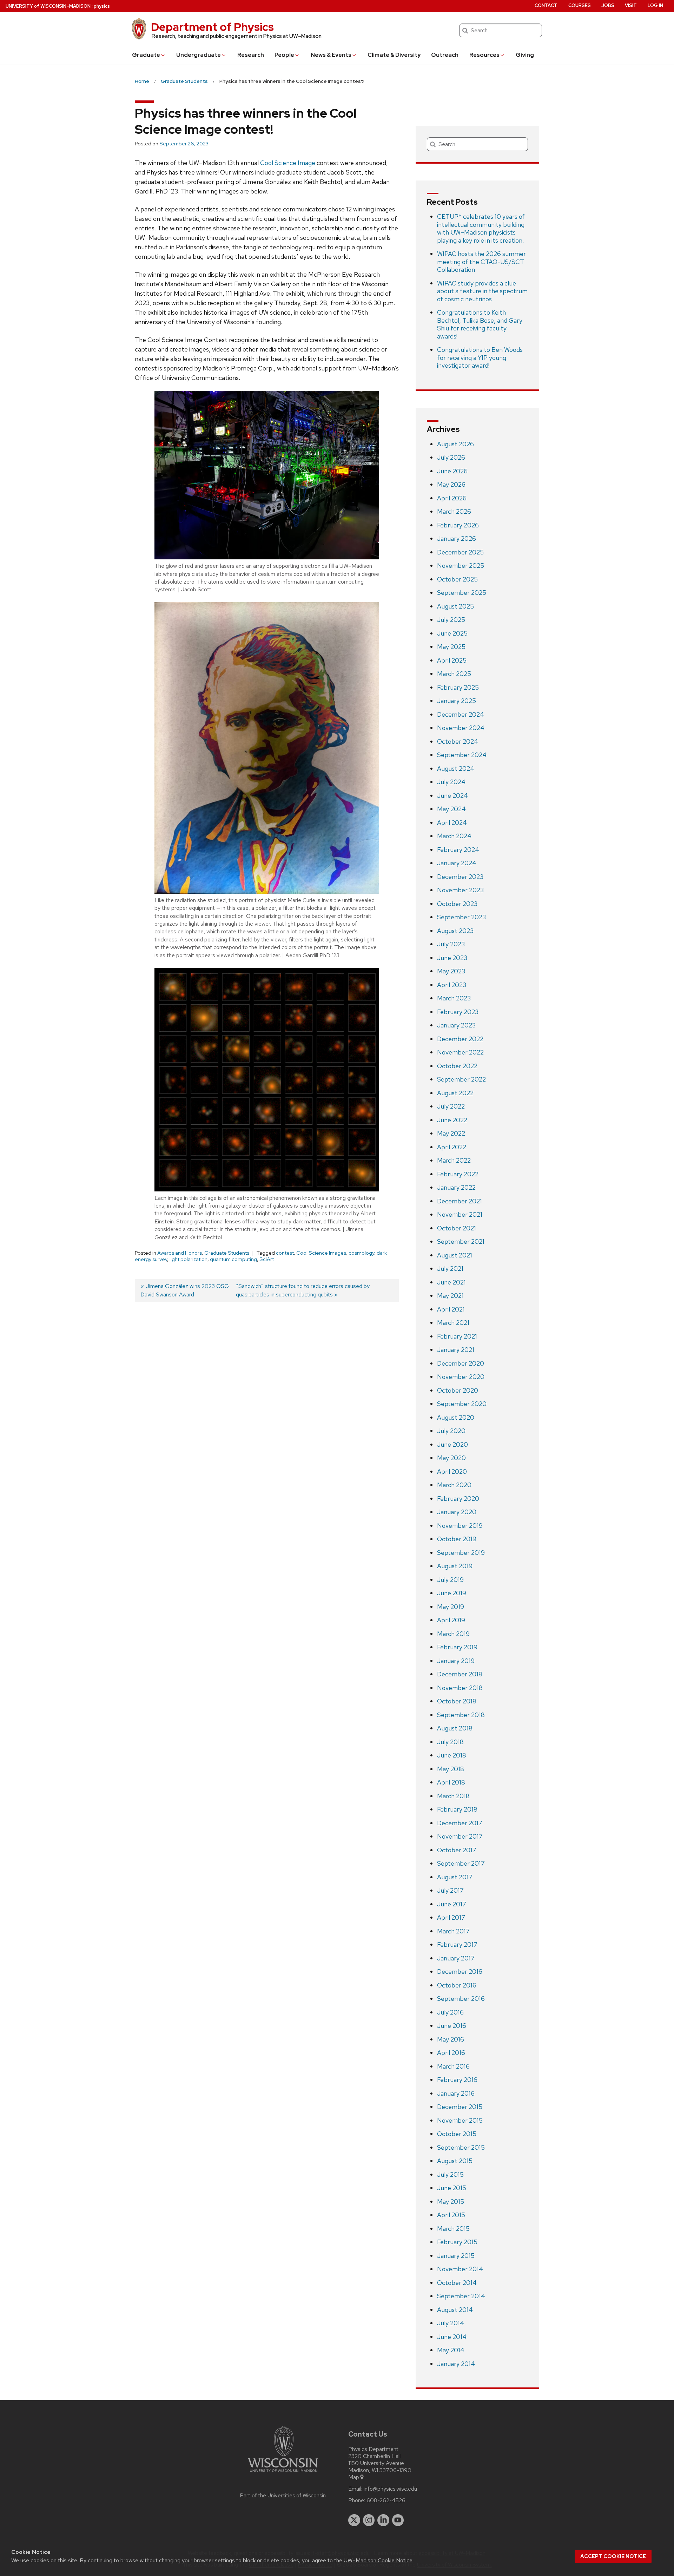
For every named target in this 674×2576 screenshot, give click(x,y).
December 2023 (460, 877)
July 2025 (451, 620)
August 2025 (455, 606)
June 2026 (452, 471)
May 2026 (451, 484)
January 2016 (456, 2093)
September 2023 (461, 917)
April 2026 (452, 498)
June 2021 (451, 1282)
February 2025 (458, 687)
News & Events (331, 55)
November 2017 (460, 1836)
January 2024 (457, 863)
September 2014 (461, 2296)
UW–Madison (48, 6)
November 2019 (460, 1526)
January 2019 (456, 1661)
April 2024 (452, 823)
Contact (546, 5)
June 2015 (452, 2188)
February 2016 (457, 2080)
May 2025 (451, 647)
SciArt (267, 1259)
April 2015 (451, 2215)
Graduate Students (227, 1253)
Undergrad (199, 55)
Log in (655, 5)
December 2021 (460, 1201)
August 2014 (455, 2310)
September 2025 (462, 593)
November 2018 (460, 1688)
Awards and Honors (180, 1253)
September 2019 (461, 1553)
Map (354, 2477)
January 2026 (457, 538)
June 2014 (452, 2337)
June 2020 (452, 1444)
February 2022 (458, 1174)
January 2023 (456, 1025)
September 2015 (461, 2147)
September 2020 (462, 1404)
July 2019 (450, 1580)
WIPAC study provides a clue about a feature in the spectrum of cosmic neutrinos (482, 291)
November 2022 (460, 1052)
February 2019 (457, 1647)
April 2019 (451, 1620)
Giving (525, 55)
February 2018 (457, 1809)
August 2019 (455, 1566)
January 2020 (457, 1512)
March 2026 (454, 511)
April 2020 (452, 1471)
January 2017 (456, 1958)
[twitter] (354, 2520)
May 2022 (451, 1133)
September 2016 (461, 1999)
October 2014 (457, 2283)
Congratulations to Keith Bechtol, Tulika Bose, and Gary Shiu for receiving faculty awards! (480, 324)
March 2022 (454, 1160)
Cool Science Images (321, 1253)
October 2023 (457, 904)
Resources (484, 55)
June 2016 (452, 2026)
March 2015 (453, 2229)
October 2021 (457, 1228)
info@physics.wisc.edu (390, 2489)
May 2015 (451, 2202)
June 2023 (452, 958)
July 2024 (451, 782)
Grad (146, 55)
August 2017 (455, 1877)
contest (285, 1253)
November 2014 (460, 2269)
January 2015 (456, 2256)
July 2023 (451, 944)
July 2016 (450, 2012)
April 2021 (451, 1309)
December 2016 (460, 1972)
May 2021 (450, 1296)
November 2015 (460, 2120)
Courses (580, 5)
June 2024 (452, 796)
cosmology (361, 1253)
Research (251, 55)
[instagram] (369, 2520)
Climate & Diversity (394, 55)
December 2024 (461, 714)
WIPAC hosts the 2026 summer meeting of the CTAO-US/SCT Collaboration (481, 262)
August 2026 (455, 444)
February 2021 (457, 1336)
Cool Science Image (288, 163)
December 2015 (460, 2107)
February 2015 (457, 2242)
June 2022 (452, 1120)
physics (102, 6)
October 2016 (457, 1985)
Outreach (445, 55)
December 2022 (460, 1039)
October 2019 (457, 1539)
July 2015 (450, 2174)
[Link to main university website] (283, 2473)
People (284, 55)
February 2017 (457, 1944)
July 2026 (451, 457)
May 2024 (451, 809)
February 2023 (458, 1012)
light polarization (189, 1259)
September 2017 (461, 1863)
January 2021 (456, 1350)
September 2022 (461, 1079)
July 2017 (450, 1890)
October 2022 (457, 1066)
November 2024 (461, 728)
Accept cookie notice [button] (613, 2556)
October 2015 (457, 2134)
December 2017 (460, 1823)
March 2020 (454, 1485)
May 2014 (451, 2350)
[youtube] (398, 2520)
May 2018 (451, 1769)
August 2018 (455, 1728)
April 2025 (452, 660)
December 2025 (460, 552)
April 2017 (451, 1917)
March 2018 (453, 1796)
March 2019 (453, 1634)
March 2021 (453, 1323)
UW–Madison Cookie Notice (378, 2560)
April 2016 (451, 2053)
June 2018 (452, 1755)
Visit (631, 5)
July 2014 (451, 2323)
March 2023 (454, 998)
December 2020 (461, 1363)
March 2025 (454, 674)
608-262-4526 (386, 2501)
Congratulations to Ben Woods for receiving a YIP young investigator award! (480, 357)
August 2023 (455, 931)
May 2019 (451, 1607)
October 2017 (457, 1850)
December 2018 (460, 1674)
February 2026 (458, 525)
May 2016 (451, 2039)
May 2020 (451, 1458)
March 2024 (454, 836)
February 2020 (458, 1499)
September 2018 (461, 1715)
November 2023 (460, 890)
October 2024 (458, 741)
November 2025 (461, 566)
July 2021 (450, 1269)
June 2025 (452, 633)
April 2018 (451, 1782)
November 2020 (461, 1377)
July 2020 (451, 1431)
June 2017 (452, 1904)
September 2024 (462, 755)
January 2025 (457, 701)
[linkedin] (383, 2520)
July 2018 (450, 1742)
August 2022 (455, 1093)
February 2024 (458, 850)
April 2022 (452, 1147)
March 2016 (453, 2066)
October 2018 (457, 1701)
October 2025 (457, 579)
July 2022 (451, 1106)
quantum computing (233, 1259)
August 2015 (455, 2161)
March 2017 (453, 1931)
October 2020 (458, 1390)
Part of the (283, 2496)
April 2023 (452, 985)
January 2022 (456, 1187)
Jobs (608, 5)
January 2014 (456, 2364)
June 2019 (452, 1593)
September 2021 (461, 1241)
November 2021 (460, 1214)
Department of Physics (212, 27)
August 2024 (456, 768)
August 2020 (456, 1417)
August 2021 (455, 1255)
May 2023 (451, 971)
